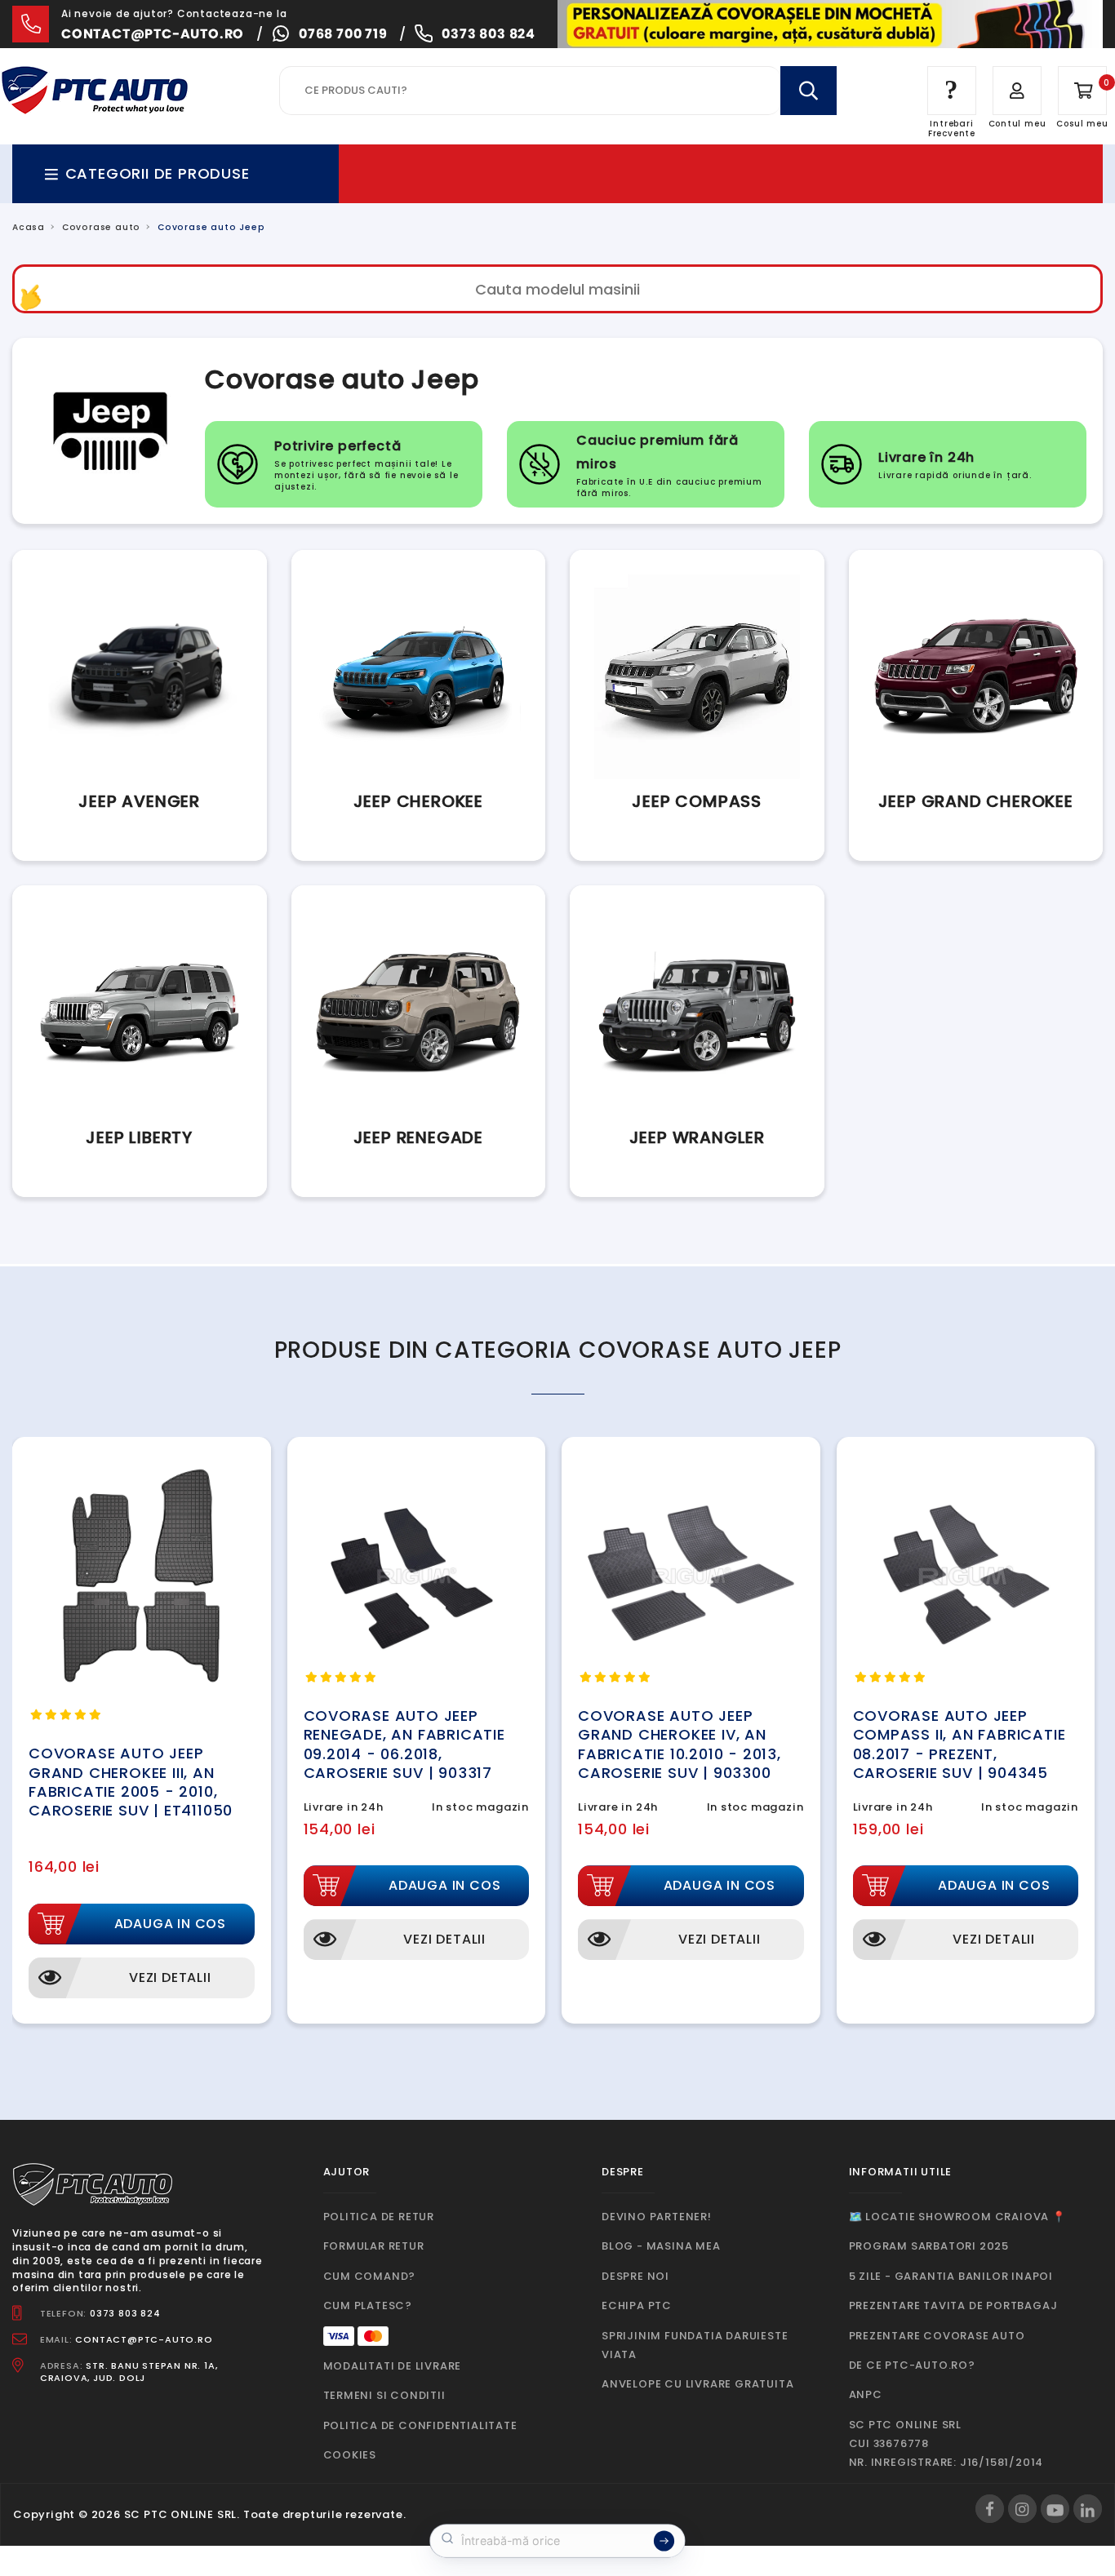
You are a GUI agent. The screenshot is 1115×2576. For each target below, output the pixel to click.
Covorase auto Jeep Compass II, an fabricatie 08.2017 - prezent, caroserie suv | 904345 (960, 1744)
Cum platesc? (368, 2306)
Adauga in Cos (170, 1924)
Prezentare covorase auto (937, 2336)
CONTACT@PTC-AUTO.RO (144, 2339)
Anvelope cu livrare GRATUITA (697, 2384)
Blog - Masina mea (661, 2246)
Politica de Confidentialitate (420, 2425)
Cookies (350, 2455)
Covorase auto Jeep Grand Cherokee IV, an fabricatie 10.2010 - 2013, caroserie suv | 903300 (680, 1744)
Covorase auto (101, 227)
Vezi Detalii (170, 1977)
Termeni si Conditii (384, 2395)
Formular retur (374, 2246)
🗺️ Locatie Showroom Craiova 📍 (957, 2217)
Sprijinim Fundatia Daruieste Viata (695, 2345)
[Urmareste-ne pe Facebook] (990, 2509)
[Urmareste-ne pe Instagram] (1022, 2509)
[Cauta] (808, 91)
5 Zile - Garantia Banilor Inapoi (951, 2276)
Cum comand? (370, 2276)
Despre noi (635, 2276)
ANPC (866, 2394)
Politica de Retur (379, 2217)
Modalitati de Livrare (393, 2366)
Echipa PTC (637, 2306)
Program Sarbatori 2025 (929, 2246)
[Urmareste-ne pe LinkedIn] (1088, 2509)
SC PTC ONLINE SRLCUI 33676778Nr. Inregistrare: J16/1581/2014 (946, 2444)
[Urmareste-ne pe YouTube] (1055, 2509)
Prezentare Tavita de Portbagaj (953, 2306)
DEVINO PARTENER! (657, 2217)
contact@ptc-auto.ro (153, 34)
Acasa (29, 227)
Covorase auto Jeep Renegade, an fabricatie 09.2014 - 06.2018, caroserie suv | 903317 (404, 1744)
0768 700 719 (343, 34)
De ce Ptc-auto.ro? (912, 2365)
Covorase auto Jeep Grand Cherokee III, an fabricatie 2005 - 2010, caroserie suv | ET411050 (131, 1782)
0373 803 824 (489, 34)
